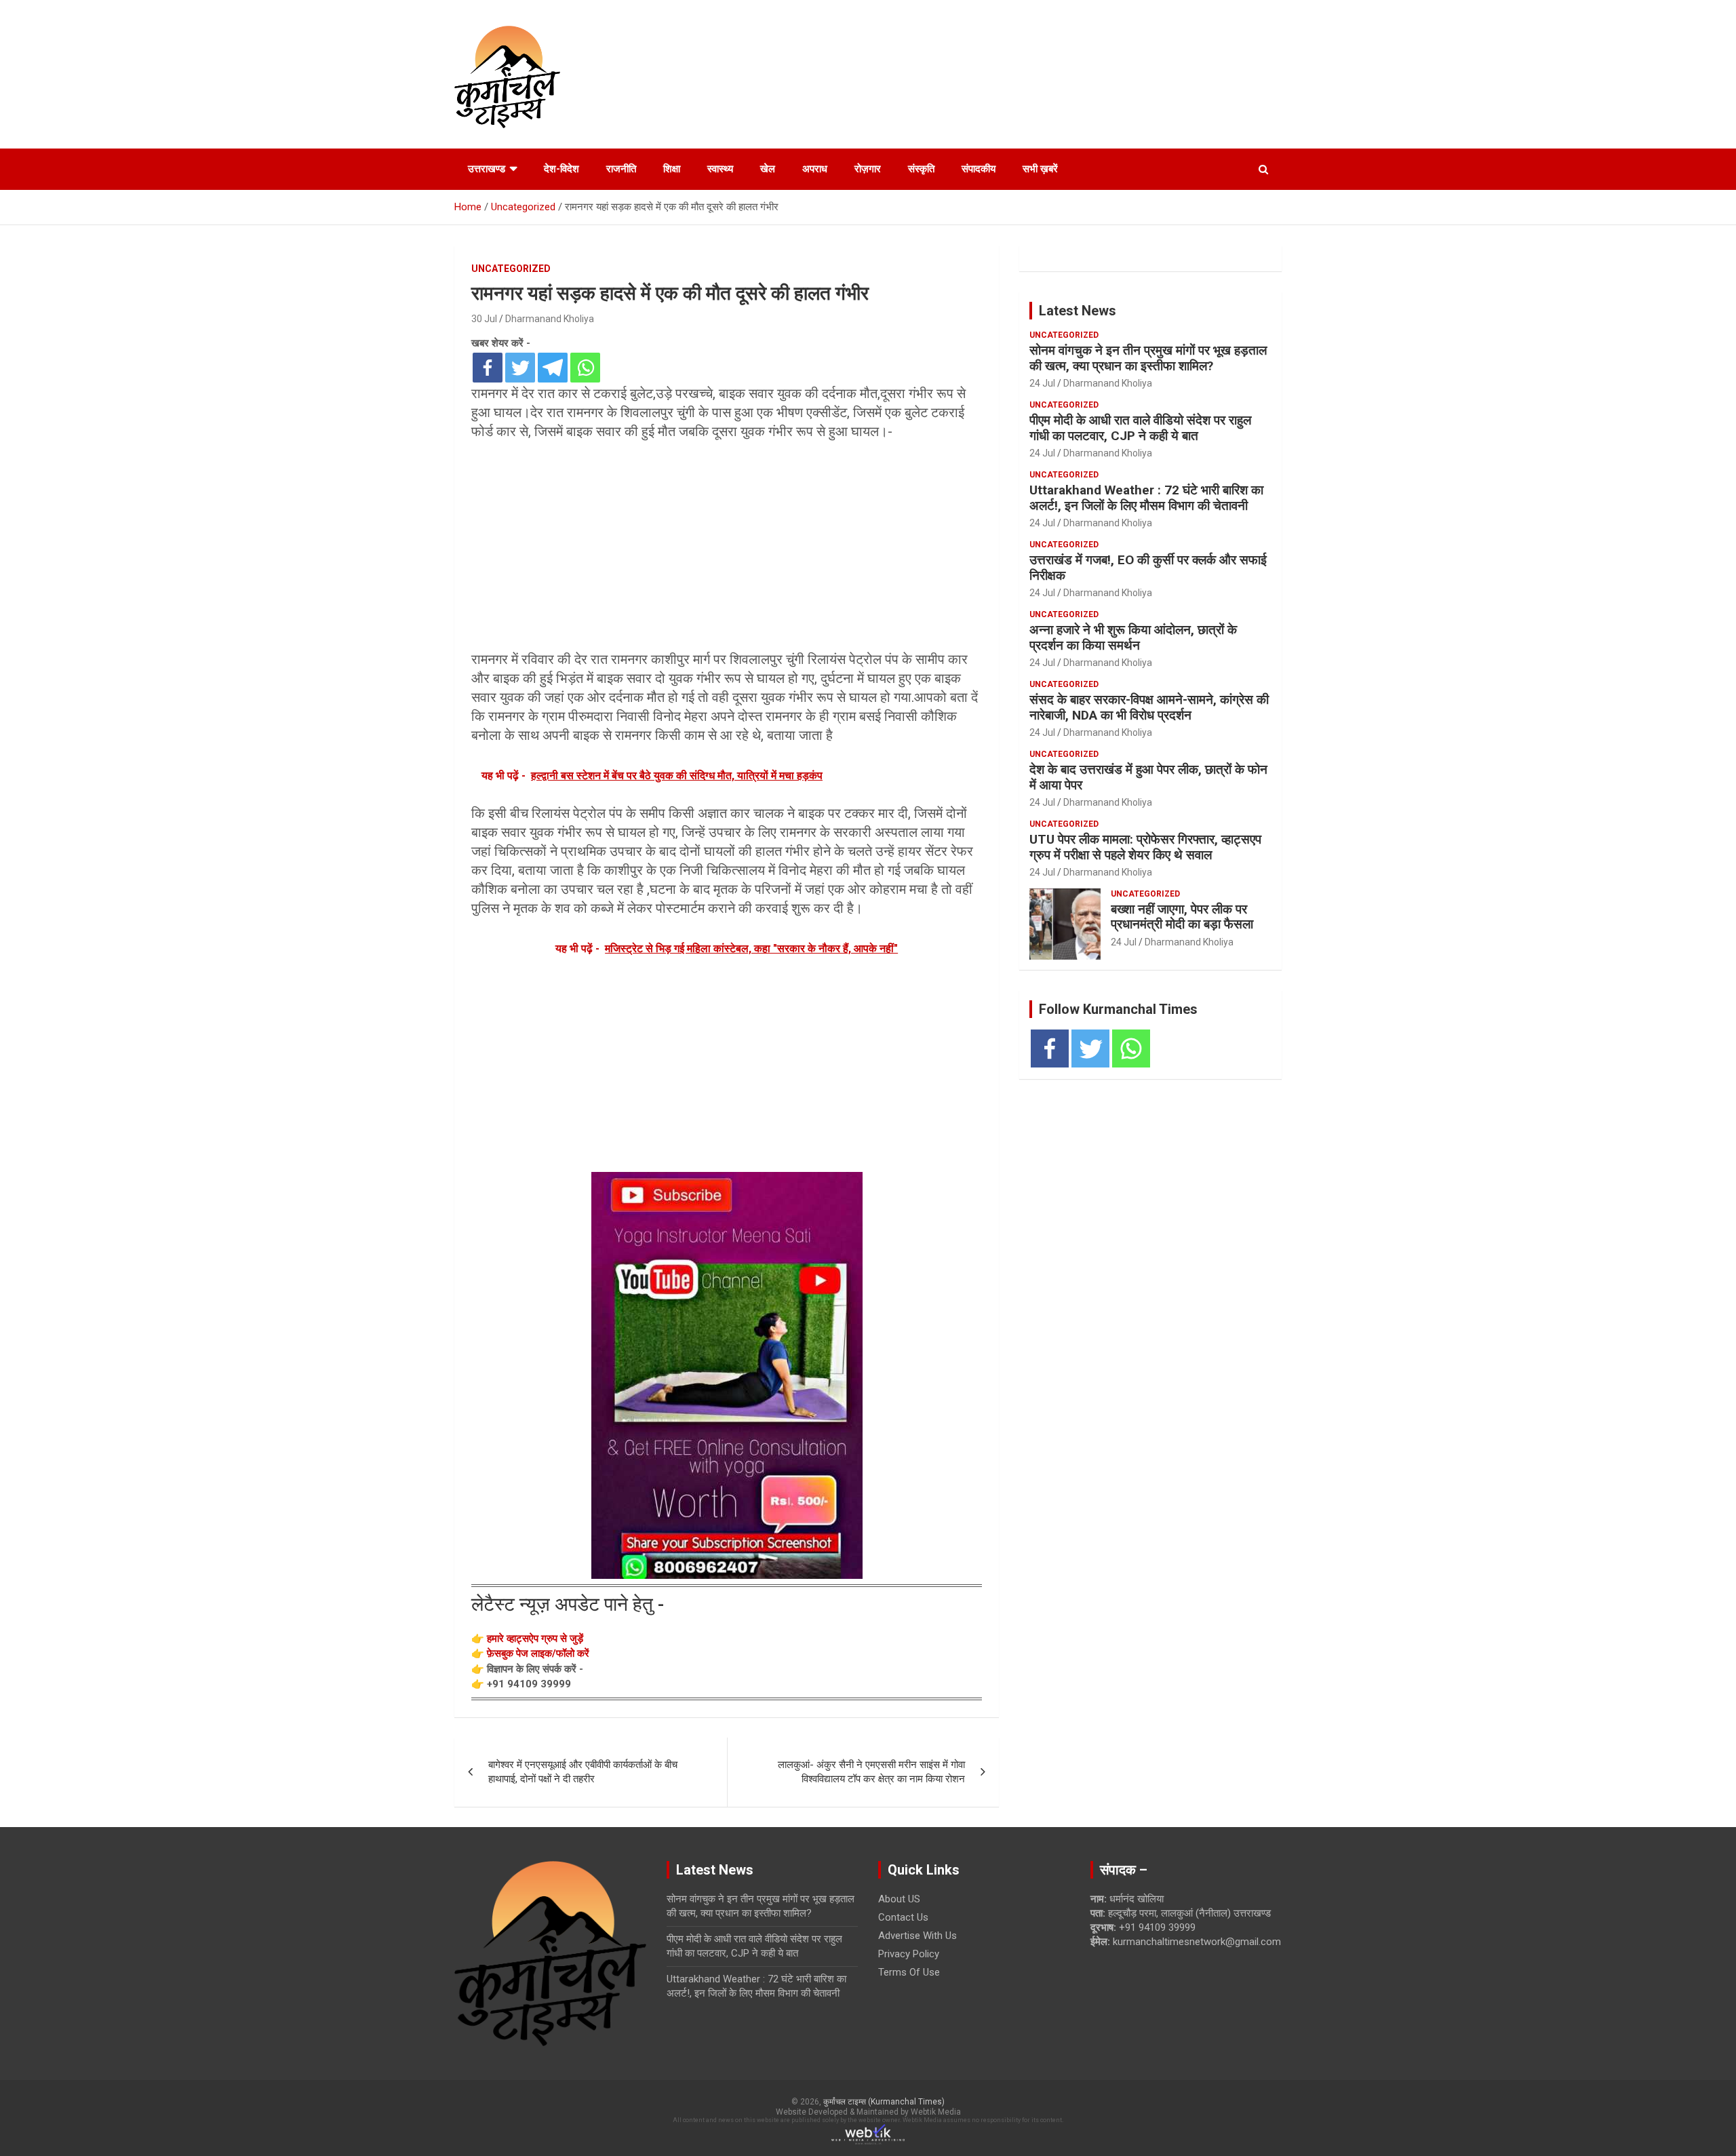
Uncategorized (511, 269)
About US (899, 1899)
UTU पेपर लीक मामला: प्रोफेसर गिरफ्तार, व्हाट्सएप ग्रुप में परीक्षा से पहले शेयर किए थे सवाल (1145, 847)
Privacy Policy (909, 1954)
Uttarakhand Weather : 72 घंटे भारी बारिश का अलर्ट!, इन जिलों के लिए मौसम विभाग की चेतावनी (1146, 498)
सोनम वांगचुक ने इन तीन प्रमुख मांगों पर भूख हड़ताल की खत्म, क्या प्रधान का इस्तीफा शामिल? (1148, 358)
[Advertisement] (727, 549)
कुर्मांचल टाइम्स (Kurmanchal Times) (884, 2102)
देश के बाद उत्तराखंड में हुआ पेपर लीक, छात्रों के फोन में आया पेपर (1148, 777)
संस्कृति (921, 169)
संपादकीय (979, 169)
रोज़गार (868, 169)
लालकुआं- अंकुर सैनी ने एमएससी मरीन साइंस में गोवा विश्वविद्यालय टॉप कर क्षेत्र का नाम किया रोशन (871, 1772)
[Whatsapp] (585, 368)
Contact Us (903, 1917)
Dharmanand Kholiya (550, 319)
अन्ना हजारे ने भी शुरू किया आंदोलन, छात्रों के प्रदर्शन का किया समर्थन (1133, 638)
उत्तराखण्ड (487, 169)
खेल (768, 169)
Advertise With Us (918, 1936)
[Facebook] (488, 368)
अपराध (815, 169)
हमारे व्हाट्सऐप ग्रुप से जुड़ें (535, 1639)
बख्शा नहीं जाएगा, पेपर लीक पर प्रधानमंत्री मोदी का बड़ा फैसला (1182, 917)
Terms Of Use (909, 1972)
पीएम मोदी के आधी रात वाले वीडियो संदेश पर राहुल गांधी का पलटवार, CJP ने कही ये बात (1140, 428)
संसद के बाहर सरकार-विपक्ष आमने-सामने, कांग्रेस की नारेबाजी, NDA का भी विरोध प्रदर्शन (1149, 707)
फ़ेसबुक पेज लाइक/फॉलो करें (538, 1653)
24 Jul (1042, 383)
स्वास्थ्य (720, 169)
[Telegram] (553, 368)
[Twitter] (520, 368)
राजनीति (621, 169)
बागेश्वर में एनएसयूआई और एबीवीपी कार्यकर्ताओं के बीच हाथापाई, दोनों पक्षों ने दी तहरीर (583, 1772)
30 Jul (484, 319)
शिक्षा (672, 169)
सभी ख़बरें (1040, 169)
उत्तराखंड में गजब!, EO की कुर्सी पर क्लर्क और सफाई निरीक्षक (1148, 568)
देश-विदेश (561, 169)
